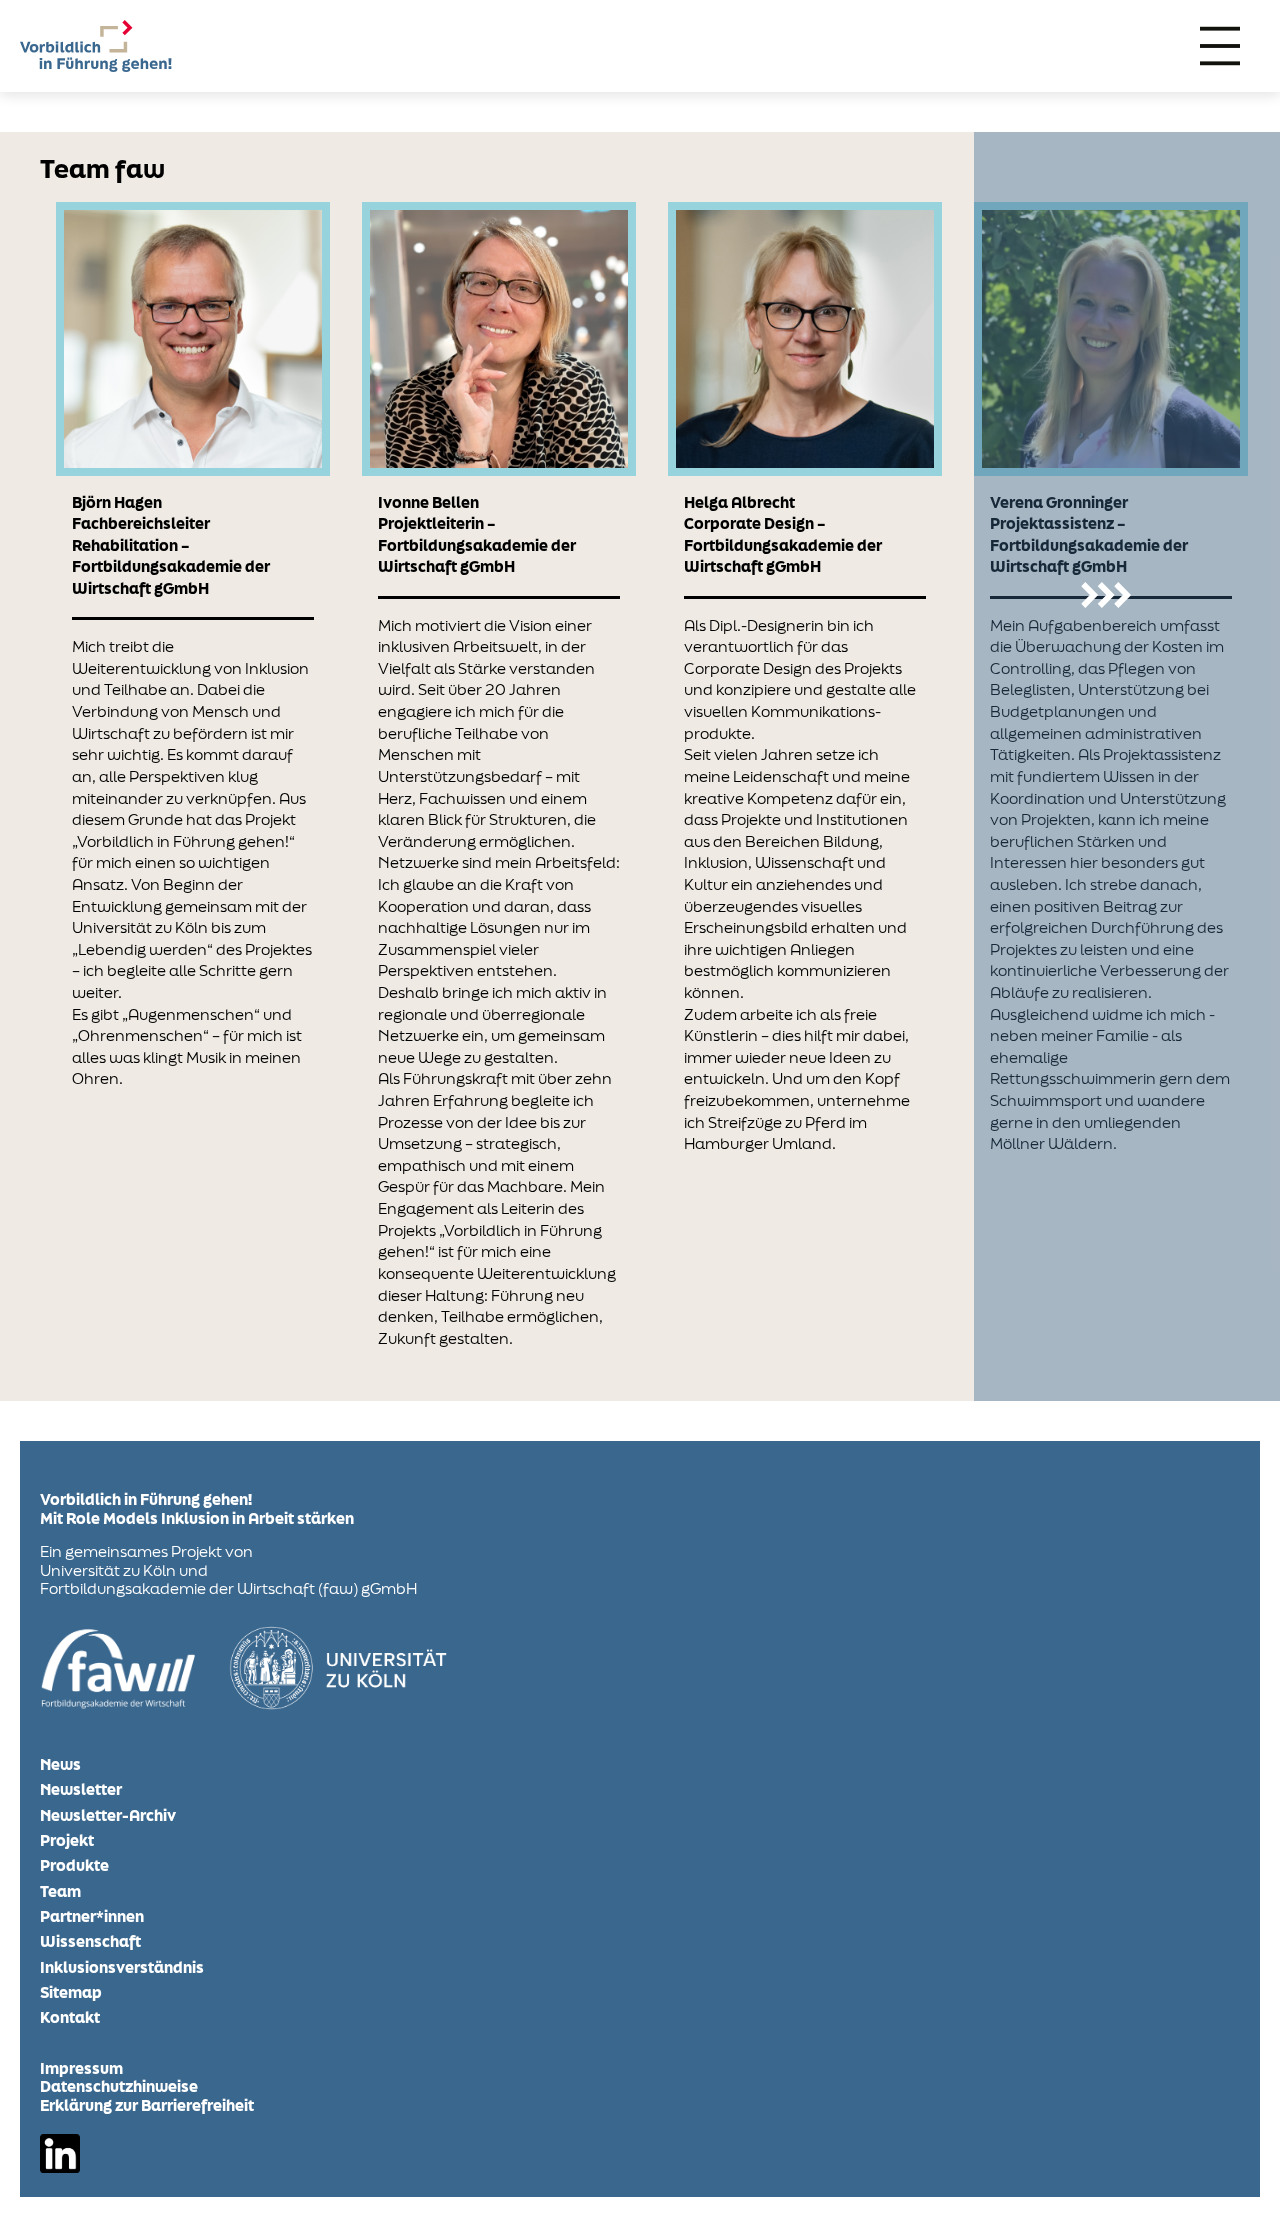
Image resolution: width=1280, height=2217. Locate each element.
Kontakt (70, 2017)
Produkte (74, 1865)
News (62, 1764)
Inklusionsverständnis (122, 1967)
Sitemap (71, 1992)
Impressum (81, 2068)
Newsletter (81, 1789)
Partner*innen (92, 1916)
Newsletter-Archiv (108, 1815)
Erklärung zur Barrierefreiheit (147, 2105)
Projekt (67, 1840)
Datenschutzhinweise (119, 2086)
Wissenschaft (90, 1941)
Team (60, 1891)
